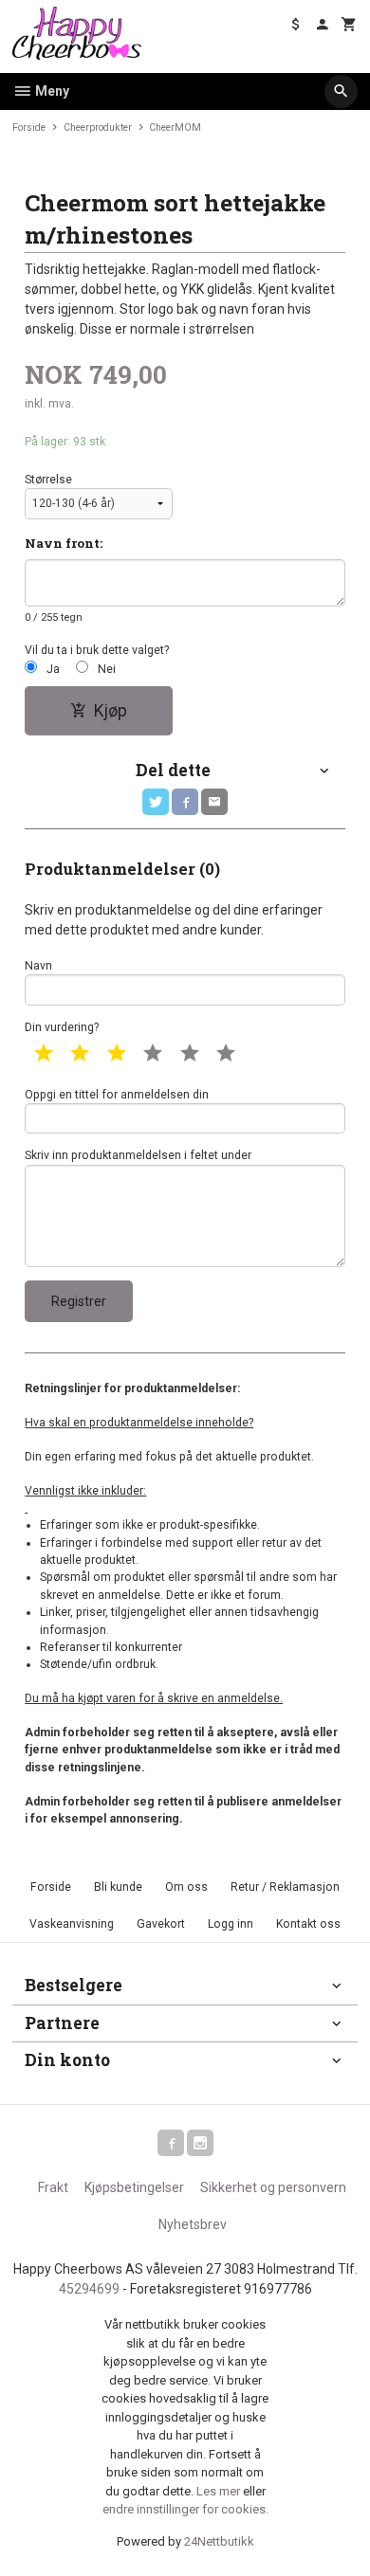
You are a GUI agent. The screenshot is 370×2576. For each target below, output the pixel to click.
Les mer (220, 2491)
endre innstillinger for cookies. (185, 2509)
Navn (38, 966)
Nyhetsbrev (193, 2224)
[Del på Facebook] (185, 802)
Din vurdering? (62, 1027)
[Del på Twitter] (156, 802)
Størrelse (48, 480)
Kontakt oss (308, 1924)
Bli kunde (118, 1887)
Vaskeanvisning (72, 1924)
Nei (107, 669)
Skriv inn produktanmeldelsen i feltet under (138, 1155)
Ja (53, 669)
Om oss (186, 1887)
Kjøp (111, 711)
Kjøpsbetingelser (134, 2187)
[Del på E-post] (214, 802)
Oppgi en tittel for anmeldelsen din (117, 1095)
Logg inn (231, 1924)
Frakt (53, 2187)
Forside (29, 127)
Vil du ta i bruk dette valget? (97, 650)
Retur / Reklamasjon (285, 1887)
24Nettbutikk (219, 2541)
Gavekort (161, 1924)
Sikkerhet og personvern (273, 2187)
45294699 (89, 2289)
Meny (51, 91)
